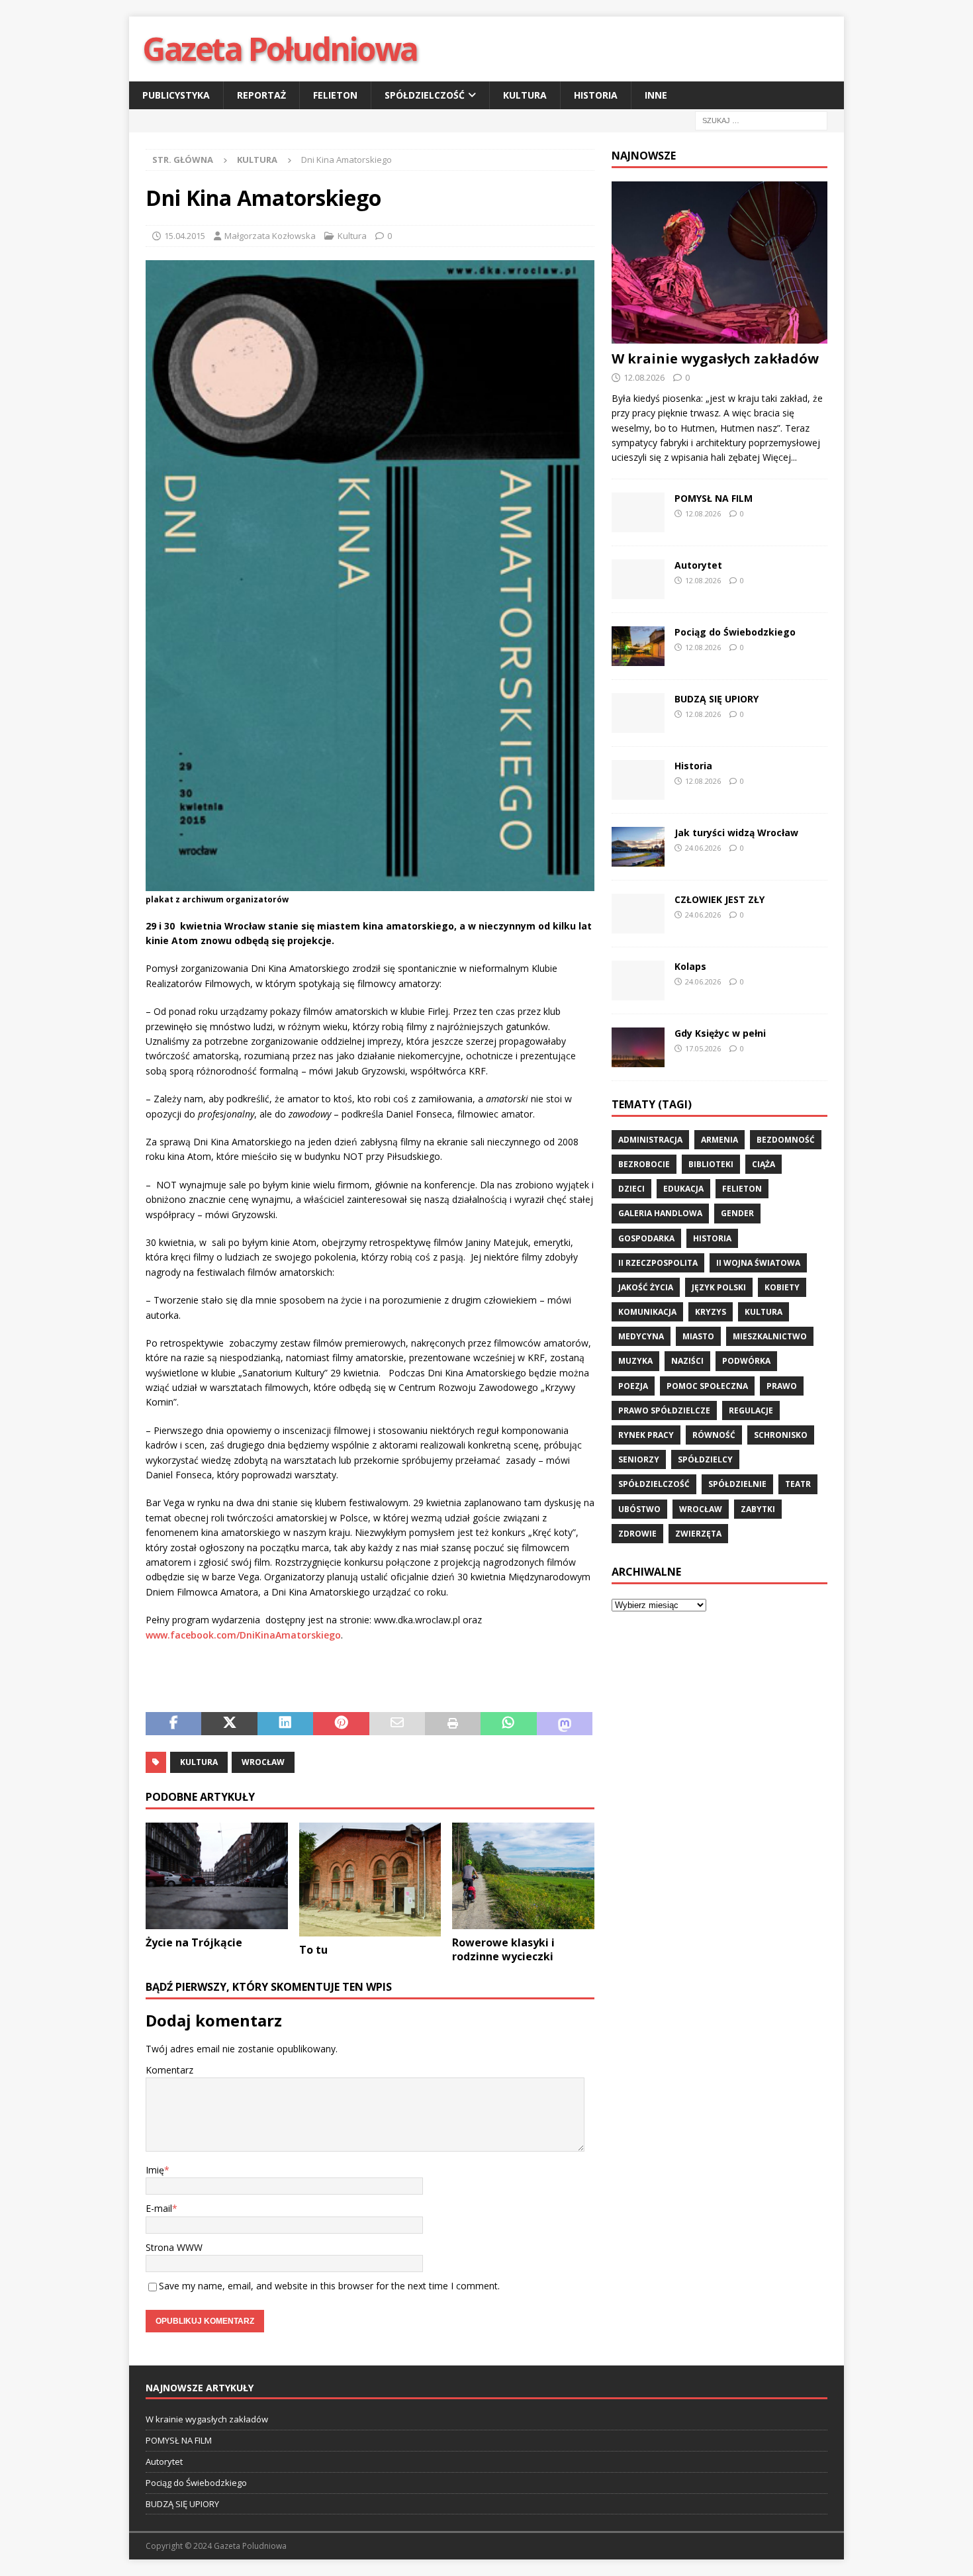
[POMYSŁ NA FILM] (638, 512)
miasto (698, 1336)
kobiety (782, 1287)
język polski (719, 1287)
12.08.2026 (644, 377)
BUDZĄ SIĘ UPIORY (717, 699)
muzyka (635, 1361)
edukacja (683, 1189)
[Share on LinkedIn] (285, 1724)
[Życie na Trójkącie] (217, 1876)
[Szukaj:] (761, 120)
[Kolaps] (638, 980)
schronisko (781, 1435)
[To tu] (370, 1880)
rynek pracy (646, 1435)
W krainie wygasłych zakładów (715, 358)
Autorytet (698, 565)
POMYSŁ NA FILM (714, 498)
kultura (199, 1762)
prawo (782, 1386)
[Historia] (638, 780)
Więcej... (780, 457)
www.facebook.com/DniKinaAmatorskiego (243, 1635)
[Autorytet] (638, 579)
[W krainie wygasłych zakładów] (719, 262)
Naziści (687, 1361)
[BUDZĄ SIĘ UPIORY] (638, 713)
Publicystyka (176, 95)
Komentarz (169, 2070)
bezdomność (786, 1140)
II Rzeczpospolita (658, 1263)
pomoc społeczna (707, 1386)
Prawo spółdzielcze (664, 1410)
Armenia (719, 1140)
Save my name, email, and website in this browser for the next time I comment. (329, 2286)
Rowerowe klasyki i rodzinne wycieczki (503, 1949)
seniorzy (639, 1459)
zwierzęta (698, 1534)
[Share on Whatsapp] (508, 1724)
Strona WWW (174, 2247)
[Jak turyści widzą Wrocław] (638, 847)
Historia (596, 95)
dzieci (631, 1189)
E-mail (159, 2208)
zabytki (758, 1509)
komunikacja (647, 1312)
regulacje (751, 1410)
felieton (742, 1189)
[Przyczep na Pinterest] (341, 1724)
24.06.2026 (703, 848)
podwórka (746, 1361)
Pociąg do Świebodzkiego (735, 632)
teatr (798, 1484)
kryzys (711, 1312)
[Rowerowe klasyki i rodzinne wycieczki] (523, 1876)
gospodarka (646, 1238)
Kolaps (690, 966)
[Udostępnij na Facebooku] (173, 1724)
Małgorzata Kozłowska (270, 236)
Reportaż (261, 95)
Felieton (335, 95)
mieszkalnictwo (770, 1336)
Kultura (525, 95)
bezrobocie (644, 1164)
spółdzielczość (654, 1484)
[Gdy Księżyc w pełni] (638, 1047)
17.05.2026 (703, 1048)
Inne (656, 95)
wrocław (263, 1762)
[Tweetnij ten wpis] (229, 1724)
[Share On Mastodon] (565, 1724)
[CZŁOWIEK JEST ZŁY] (638, 914)
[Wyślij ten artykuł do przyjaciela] (397, 1724)
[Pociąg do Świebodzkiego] (638, 646)
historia (712, 1238)
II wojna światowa (758, 1263)
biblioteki (711, 1164)
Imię (155, 2170)
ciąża (764, 1164)
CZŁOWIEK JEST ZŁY (719, 899)
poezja (633, 1386)
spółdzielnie (737, 1484)
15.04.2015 (185, 236)
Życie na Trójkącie (194, 1942)
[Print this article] (453, 1724)
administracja (650, 1140)
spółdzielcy (705, 1459)
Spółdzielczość (425, 95)
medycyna (641, 1336)
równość (714, 1435)
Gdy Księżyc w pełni (720, 1033)
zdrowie (637, 1534)
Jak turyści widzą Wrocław (738, 833)
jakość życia (646, 1287)
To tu (313, 1950)
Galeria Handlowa (660, 1213)
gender (737, 1213)
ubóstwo (639, 1509)
